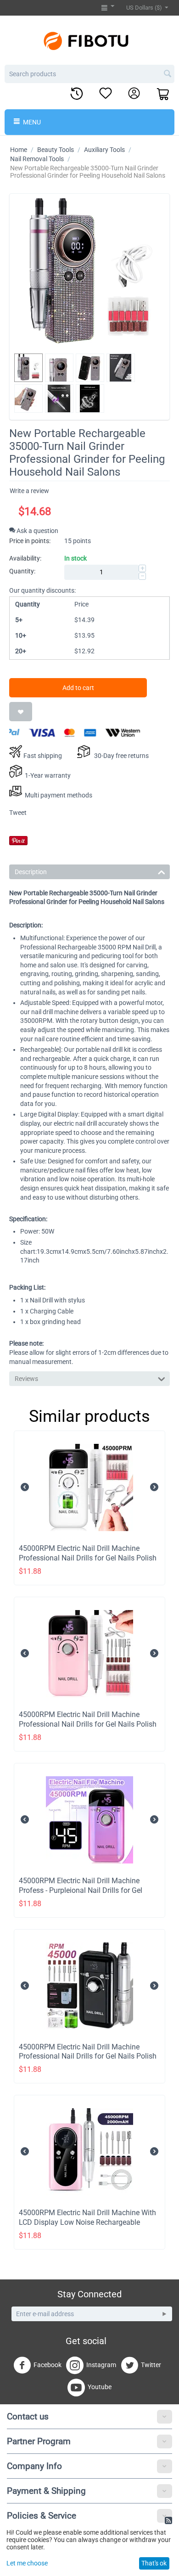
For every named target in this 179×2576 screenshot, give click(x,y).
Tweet (18, 813)
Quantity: (22, 571)
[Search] (168, 74)
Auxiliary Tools (104, 150)
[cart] (163, 95)
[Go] (164, 2314)
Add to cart (78, 688)
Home (19, 150)
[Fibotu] (89, 40)
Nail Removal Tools (37, 159)
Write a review (29, 491)
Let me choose (27, 2563)
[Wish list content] (106, 94)
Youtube (100, 2387)
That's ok (154, 2563)
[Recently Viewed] (77, 94)
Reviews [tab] (26, 1379)
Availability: (25, 558)
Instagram (101, 2365)
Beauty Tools (56, 150)
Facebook (48, 2365)
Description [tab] (31, 872)
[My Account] (134, 94)
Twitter (151, 2365)
